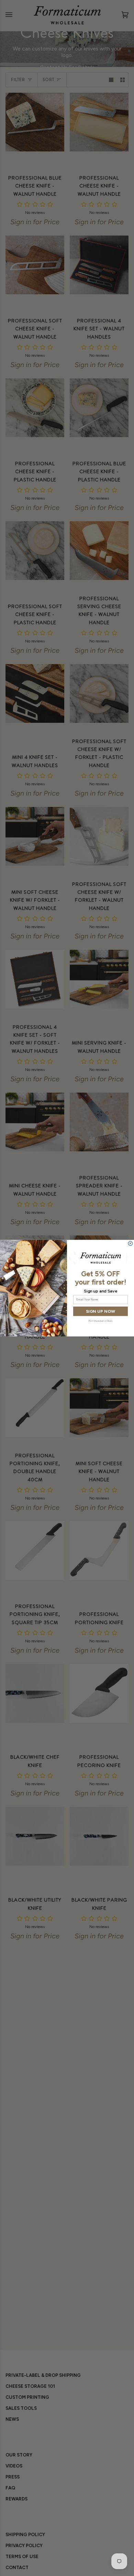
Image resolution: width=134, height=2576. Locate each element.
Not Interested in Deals (100, 1320)
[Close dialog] (130, 1243)
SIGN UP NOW (100, 1311)
